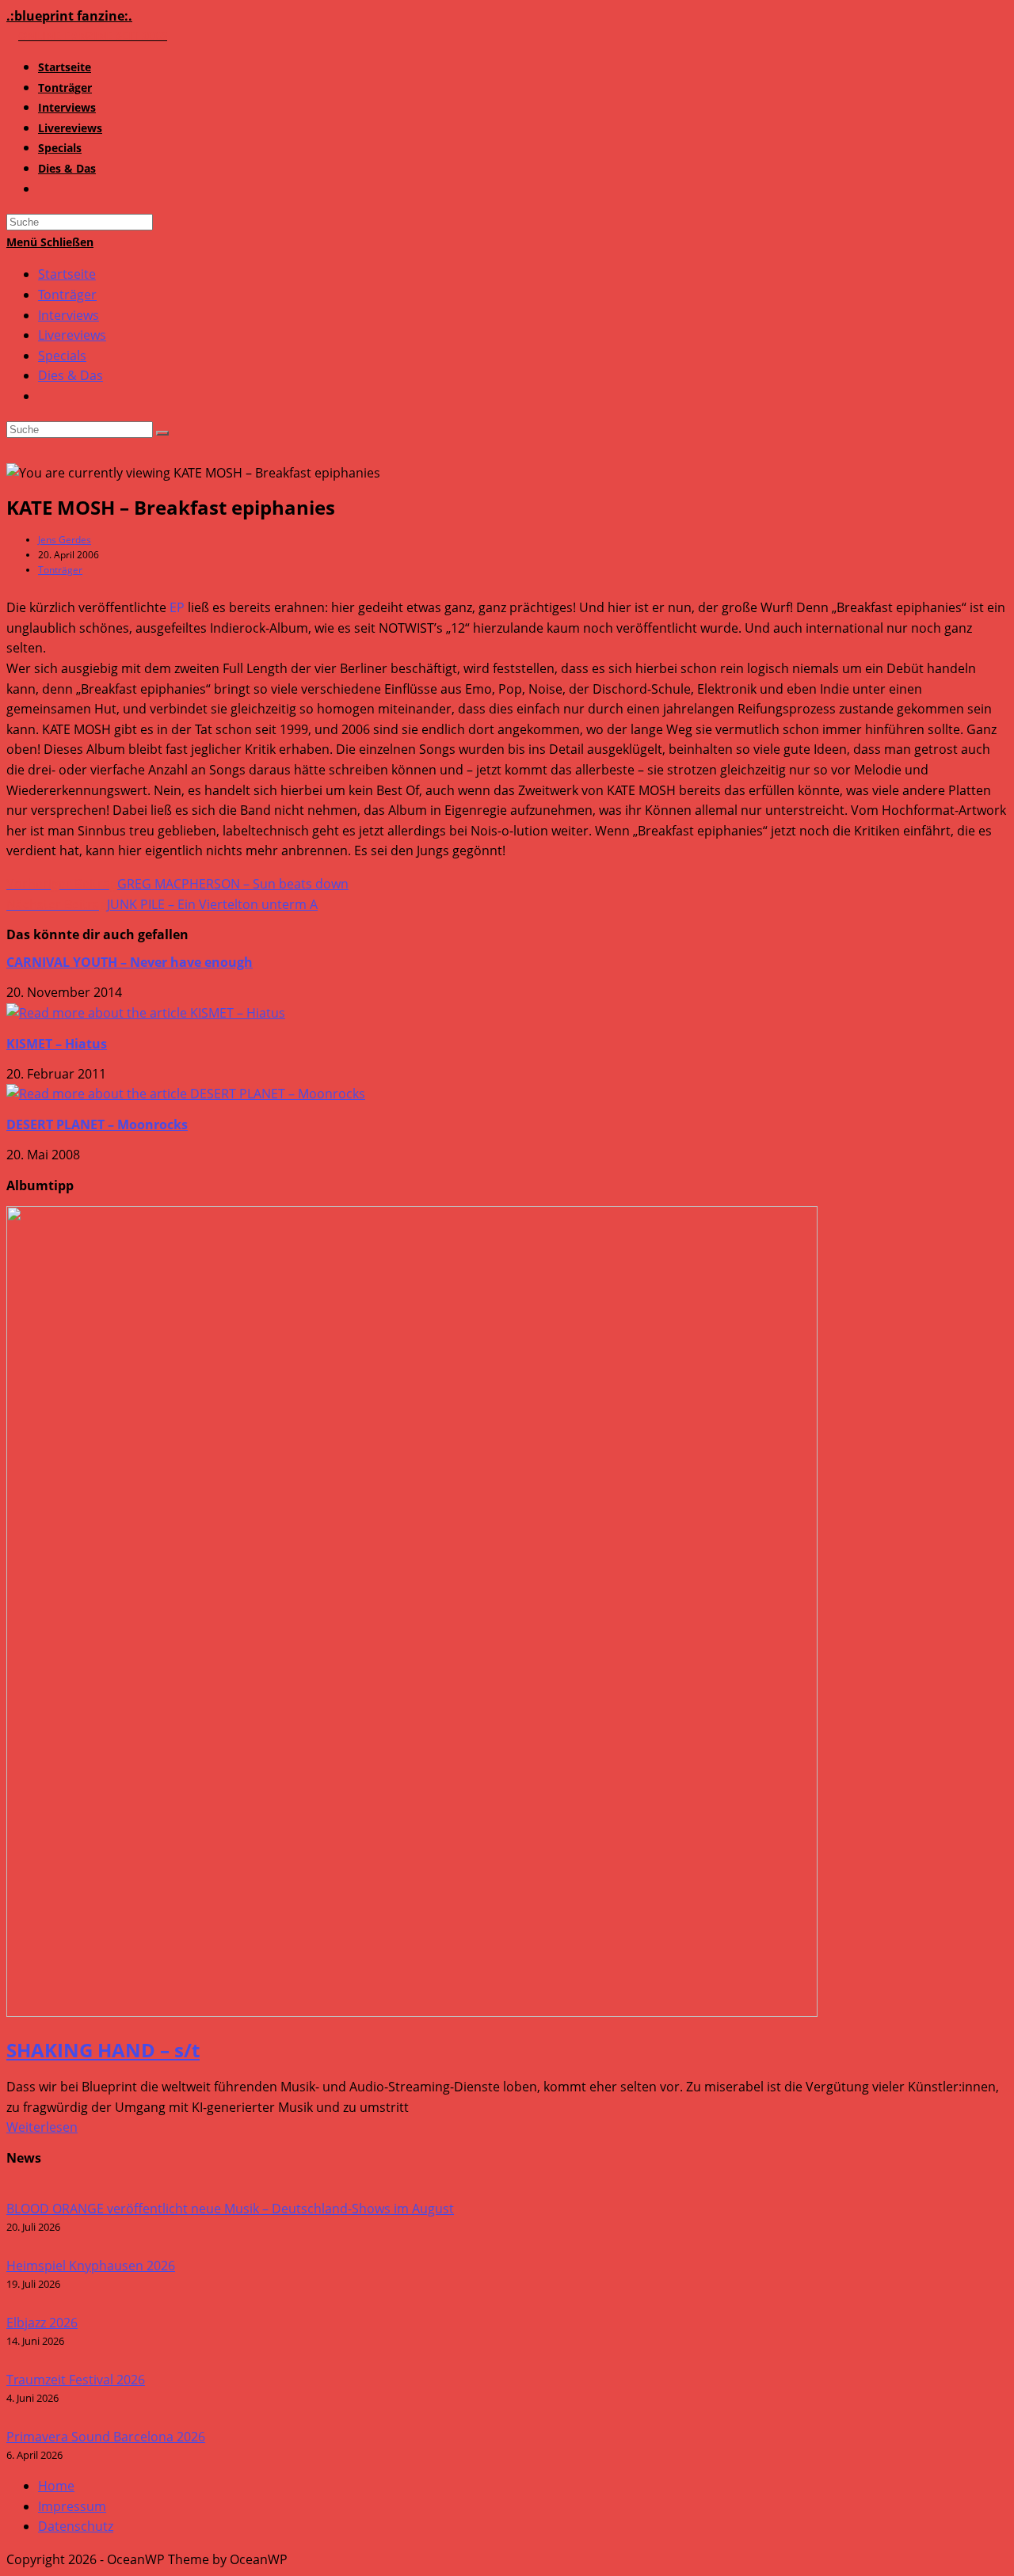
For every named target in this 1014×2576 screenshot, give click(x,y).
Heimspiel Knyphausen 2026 (91, 2266)
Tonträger (67, 295)
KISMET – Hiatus (57, 1044)
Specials (62, 356)
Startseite (67, 274)
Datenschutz (76, 2526)
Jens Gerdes (65, 540)
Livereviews (72, 335)
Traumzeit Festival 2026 (76, 2380)
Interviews (69, 315)
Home (56, 2486)
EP (177, 607)
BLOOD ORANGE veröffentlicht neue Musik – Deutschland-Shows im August (230, 2209)
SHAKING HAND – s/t (103, 2050)
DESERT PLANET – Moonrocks (97, 1124)
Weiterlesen (42, 2127)
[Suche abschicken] (162, 433)
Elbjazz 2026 (42, 2323)
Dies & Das (71, 375)
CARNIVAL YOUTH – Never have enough (130, 962)
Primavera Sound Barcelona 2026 (106, 2437)
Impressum (72, 2506)
